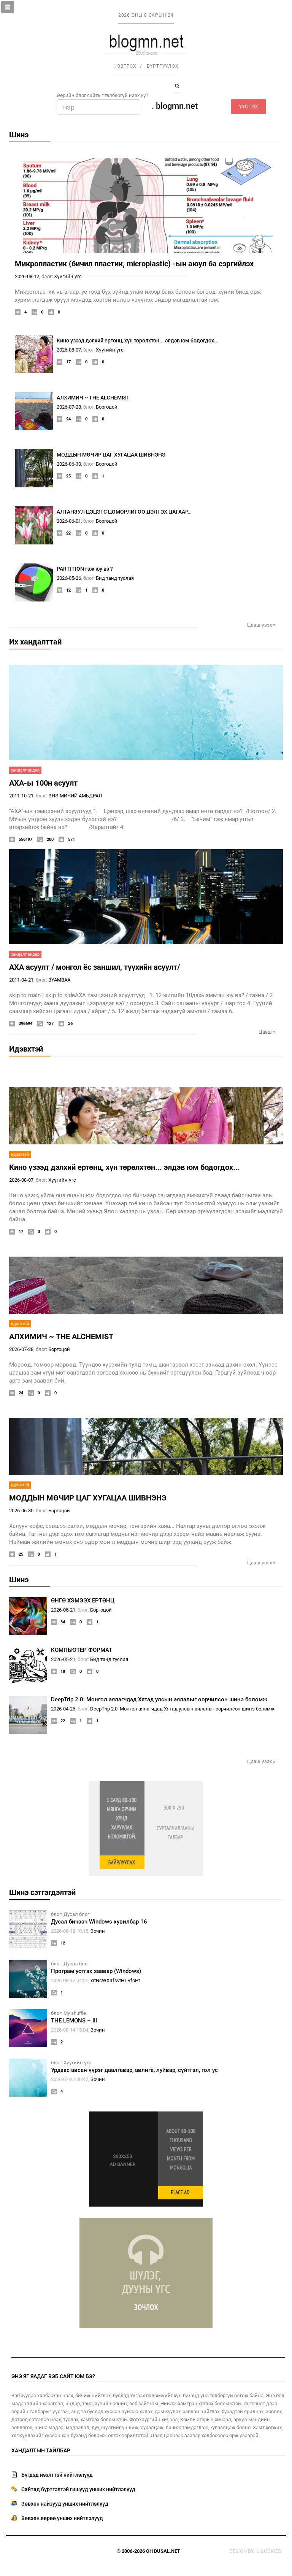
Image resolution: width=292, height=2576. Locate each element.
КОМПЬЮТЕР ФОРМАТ (82, 1650)
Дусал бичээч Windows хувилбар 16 (99, 1922)
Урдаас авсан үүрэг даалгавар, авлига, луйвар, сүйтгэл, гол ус (134, 2070)
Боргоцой (107, 407)
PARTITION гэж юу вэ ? (85, 569)
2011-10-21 (21, 796)
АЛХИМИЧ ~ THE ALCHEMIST (93, 398)
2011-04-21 (21, 980)
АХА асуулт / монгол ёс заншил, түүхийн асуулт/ (94, 967)
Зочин (98, 1931)
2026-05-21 (63, 1610)
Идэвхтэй (26, 1049)
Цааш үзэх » (261, 625)
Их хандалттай (35, 642)
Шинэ (19, 135)
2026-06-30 (69, 464)
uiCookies (269, 2551)
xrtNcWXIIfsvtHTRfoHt (115, 1980)
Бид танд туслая (115, 578)
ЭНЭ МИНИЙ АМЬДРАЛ (75, 796)
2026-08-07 (69, 350)
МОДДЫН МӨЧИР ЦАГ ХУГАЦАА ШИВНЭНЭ (111, 455)
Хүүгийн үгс (68, 276)
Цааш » (267, 1032)
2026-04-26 (63, 1709)
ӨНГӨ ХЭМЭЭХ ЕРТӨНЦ (83, 1601)
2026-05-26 (69, 578)
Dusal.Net (167, 2551)
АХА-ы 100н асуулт (43, 783)
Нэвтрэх (125, 66)
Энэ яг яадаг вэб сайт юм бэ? (53, 2376)
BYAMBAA (59, 980)
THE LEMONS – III (74, 2021)
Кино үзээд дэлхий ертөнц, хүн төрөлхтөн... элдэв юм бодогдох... (138, 340)
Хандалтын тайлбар (41, 2450)
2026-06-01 (69, 521)
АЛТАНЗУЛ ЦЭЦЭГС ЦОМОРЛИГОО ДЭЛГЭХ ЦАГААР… (124, 512)
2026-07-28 (69, 407)
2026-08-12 (27, 276)
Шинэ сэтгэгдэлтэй (42, 1892)
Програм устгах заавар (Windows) (96, 1971)
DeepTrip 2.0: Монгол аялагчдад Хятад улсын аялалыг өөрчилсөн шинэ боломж (159, 1699)
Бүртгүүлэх (163, 66)
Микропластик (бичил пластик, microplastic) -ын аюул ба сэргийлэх (134, 264)
